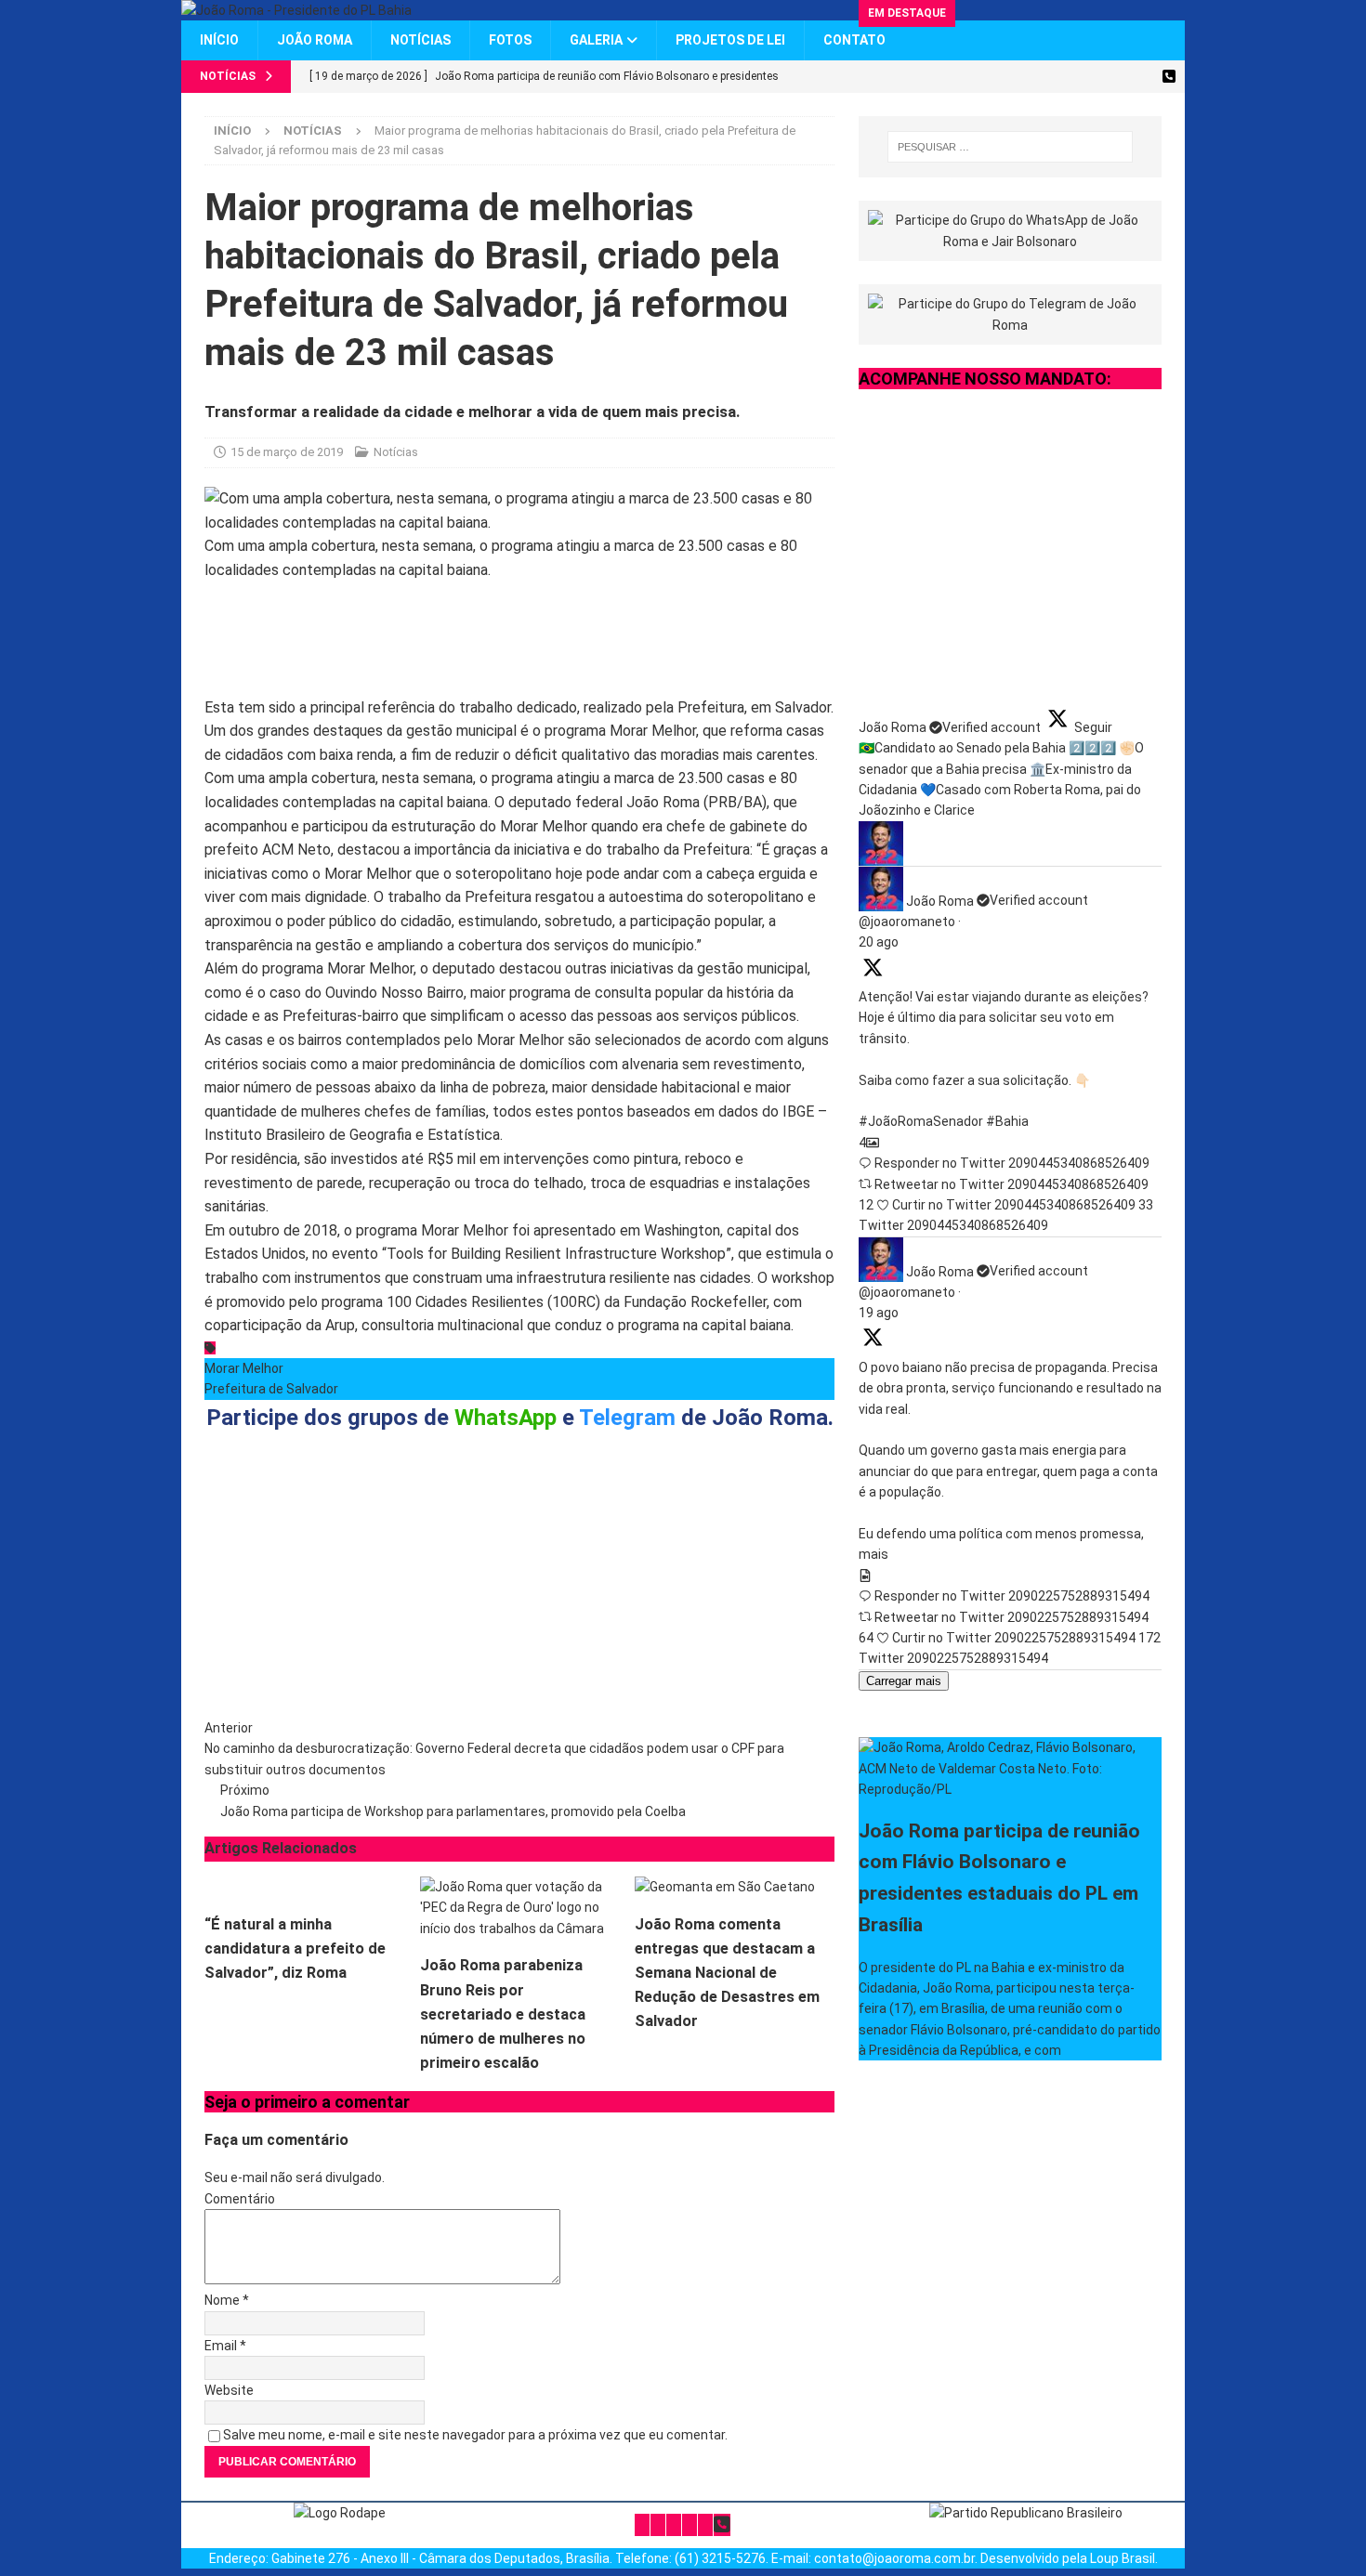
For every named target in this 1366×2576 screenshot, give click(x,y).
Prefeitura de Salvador (271, 1389)
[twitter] (1006, 77)
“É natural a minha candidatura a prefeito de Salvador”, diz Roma (295, 1948)
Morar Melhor (244, 1368)
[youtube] (1103, 77)
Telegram (627, 1418)
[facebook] (1038, 77)
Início (219, 40)
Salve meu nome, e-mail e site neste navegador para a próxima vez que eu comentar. (475, 2435)
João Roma (315, 40)
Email (222, 2346)
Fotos (510, 40)
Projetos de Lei (730, 40)
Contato (854, 40)
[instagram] (1071, 77)
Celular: (637, 1611)
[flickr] (1136, 77)
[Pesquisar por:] (1010, 147)
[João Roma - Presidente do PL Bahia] (296, 10)
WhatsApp (506, 1418)
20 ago (879, 942)
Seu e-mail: (387, 1611)
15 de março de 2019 (287, 452)
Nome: (242, 1611)
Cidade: (506, 1611)
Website (229, 2390)
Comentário (240, 2199)
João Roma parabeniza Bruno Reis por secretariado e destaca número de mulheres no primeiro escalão (503, 2014)
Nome (223, 2300)
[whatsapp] (1169, 77)
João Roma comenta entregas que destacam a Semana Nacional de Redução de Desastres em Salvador (727, 1973)
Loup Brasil (1123, 2558)
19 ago (879, 1313)
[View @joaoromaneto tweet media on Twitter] (865, 1576)
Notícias (420, 40)
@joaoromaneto (907, 922)
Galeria (596, 40)
